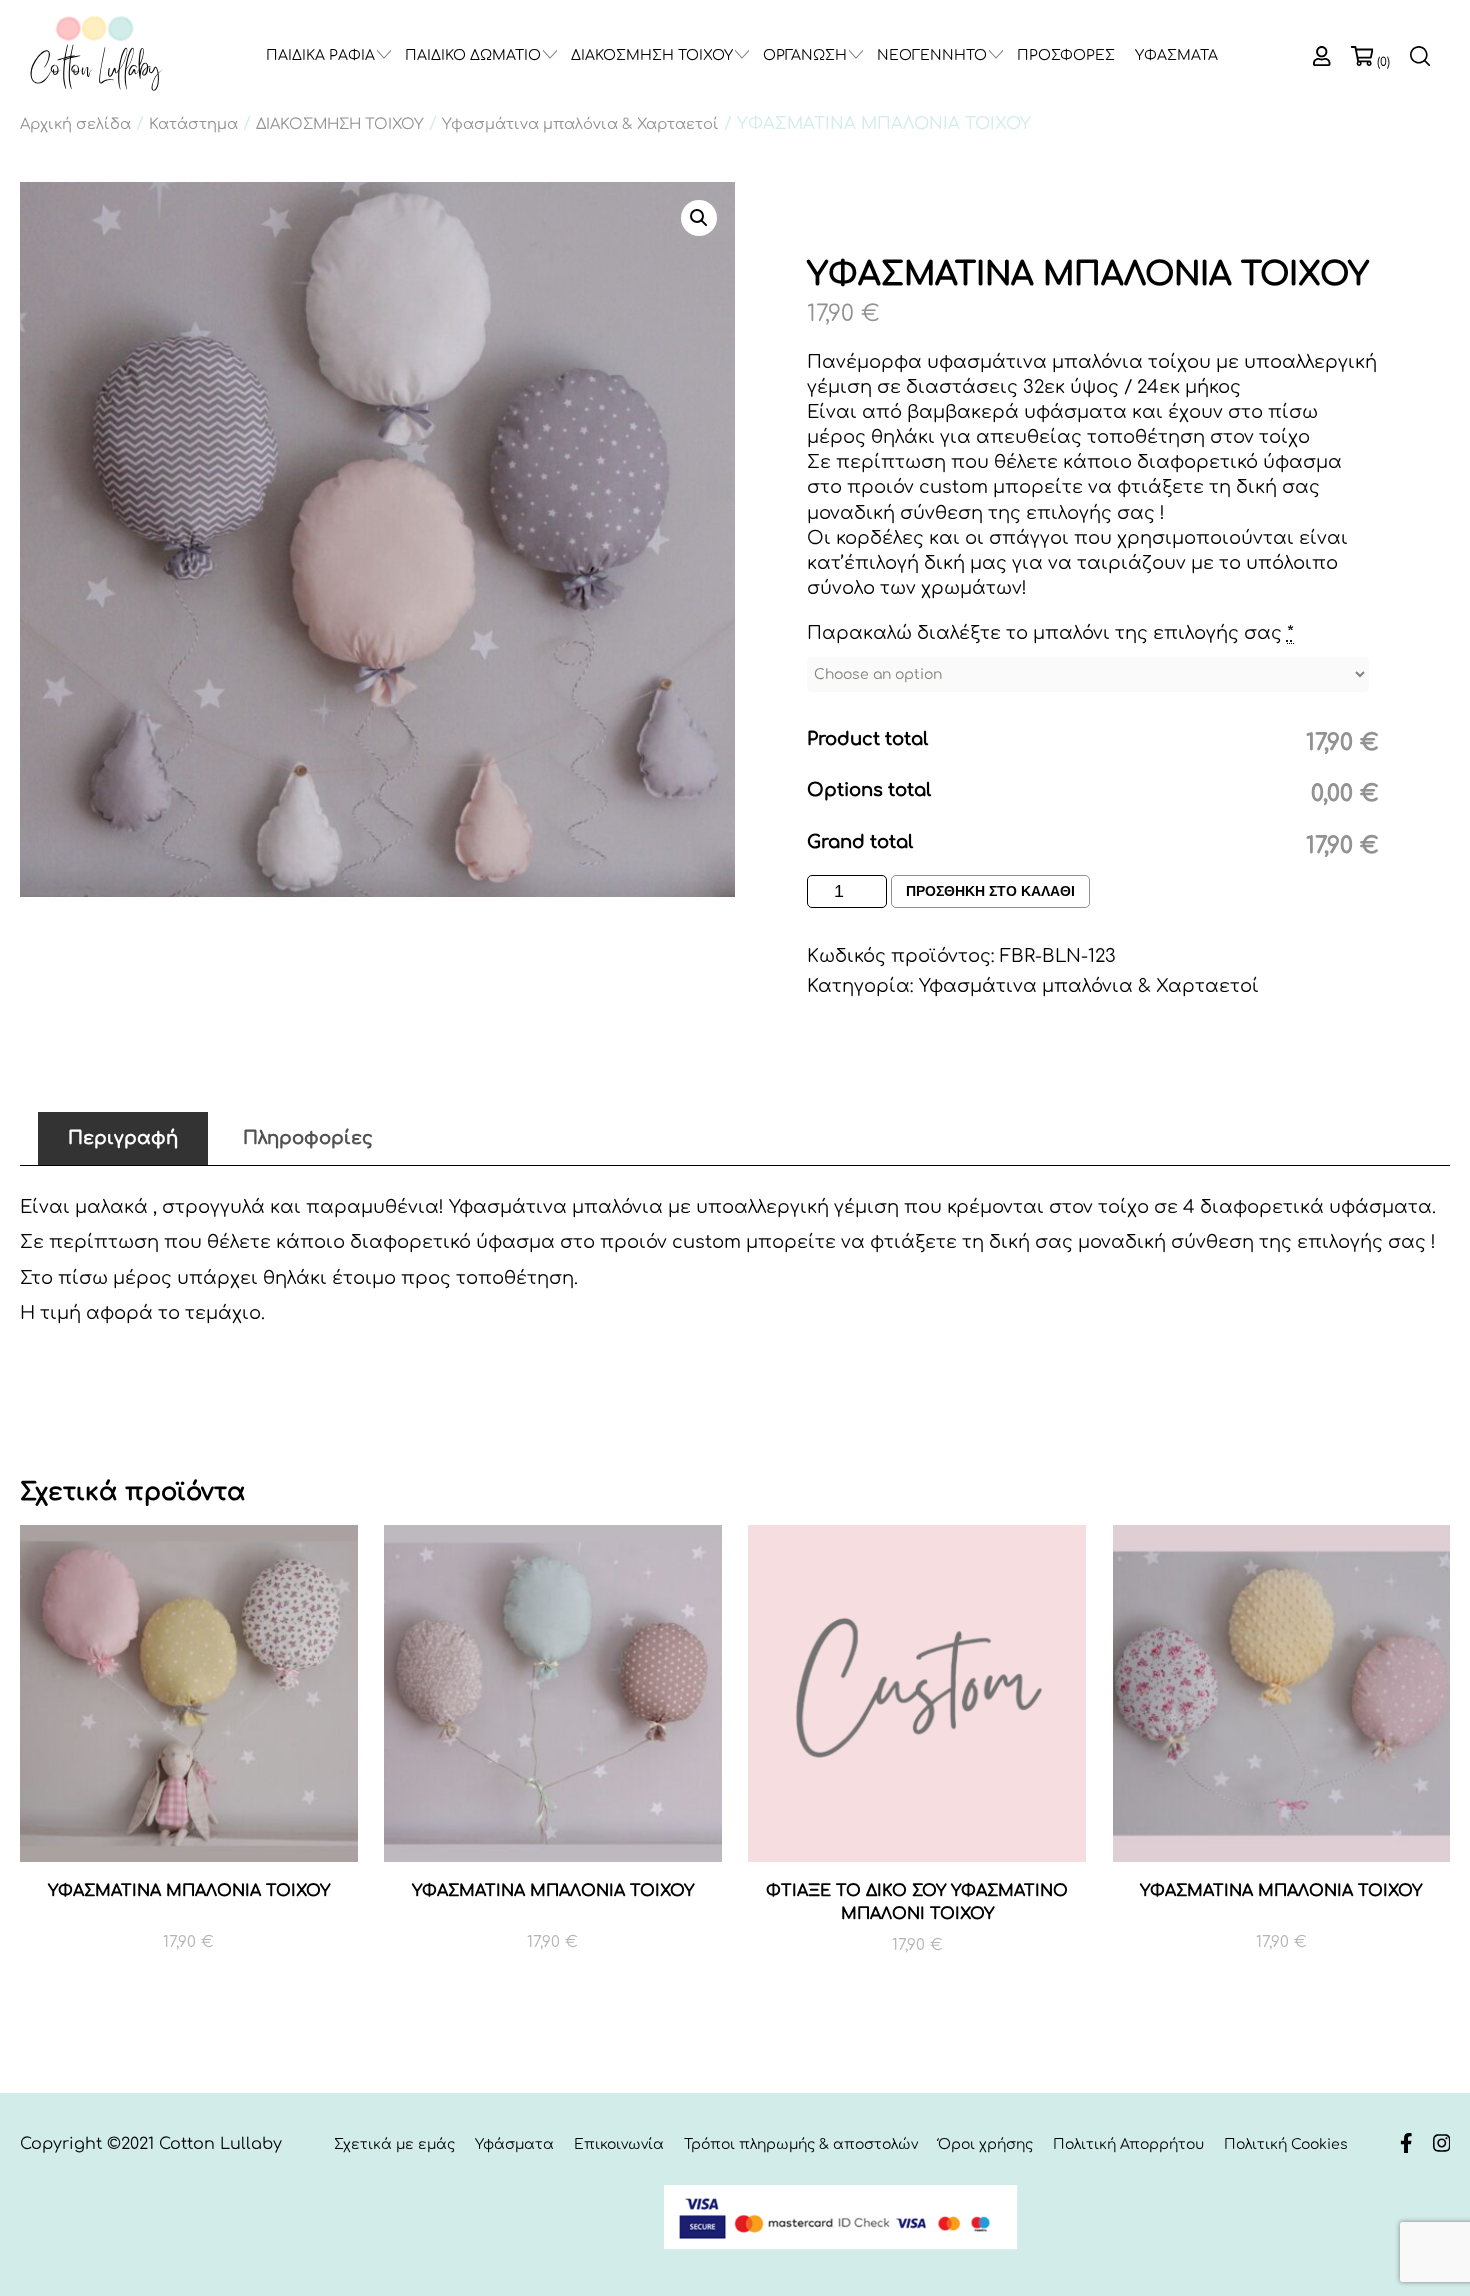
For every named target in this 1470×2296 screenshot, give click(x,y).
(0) (1383, 62)
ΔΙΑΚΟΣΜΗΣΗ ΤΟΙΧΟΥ (652, 55)
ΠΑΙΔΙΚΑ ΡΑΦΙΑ (320, 55)
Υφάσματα (514, 2144)
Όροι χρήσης (985, 2144)
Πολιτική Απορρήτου (1128, 2144)
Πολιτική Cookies (1286, 2144)
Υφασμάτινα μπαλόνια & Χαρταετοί (580, 124)
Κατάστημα (193, 124)
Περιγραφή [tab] (123, 1138)
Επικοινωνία (619, 2144)
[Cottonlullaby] (95, 54)
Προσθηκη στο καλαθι (990, 891)
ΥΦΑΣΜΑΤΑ (1176, 55)
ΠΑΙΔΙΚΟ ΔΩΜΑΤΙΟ (473, 55)
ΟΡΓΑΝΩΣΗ (805, 55)
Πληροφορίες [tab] (308, 1138)
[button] (699, 218)
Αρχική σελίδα (75, 124)
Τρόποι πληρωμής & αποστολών (801, 2144)
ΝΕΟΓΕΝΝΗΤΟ (932, 55)
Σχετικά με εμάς (394, 2144)
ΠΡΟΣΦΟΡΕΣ (1066, 55)
